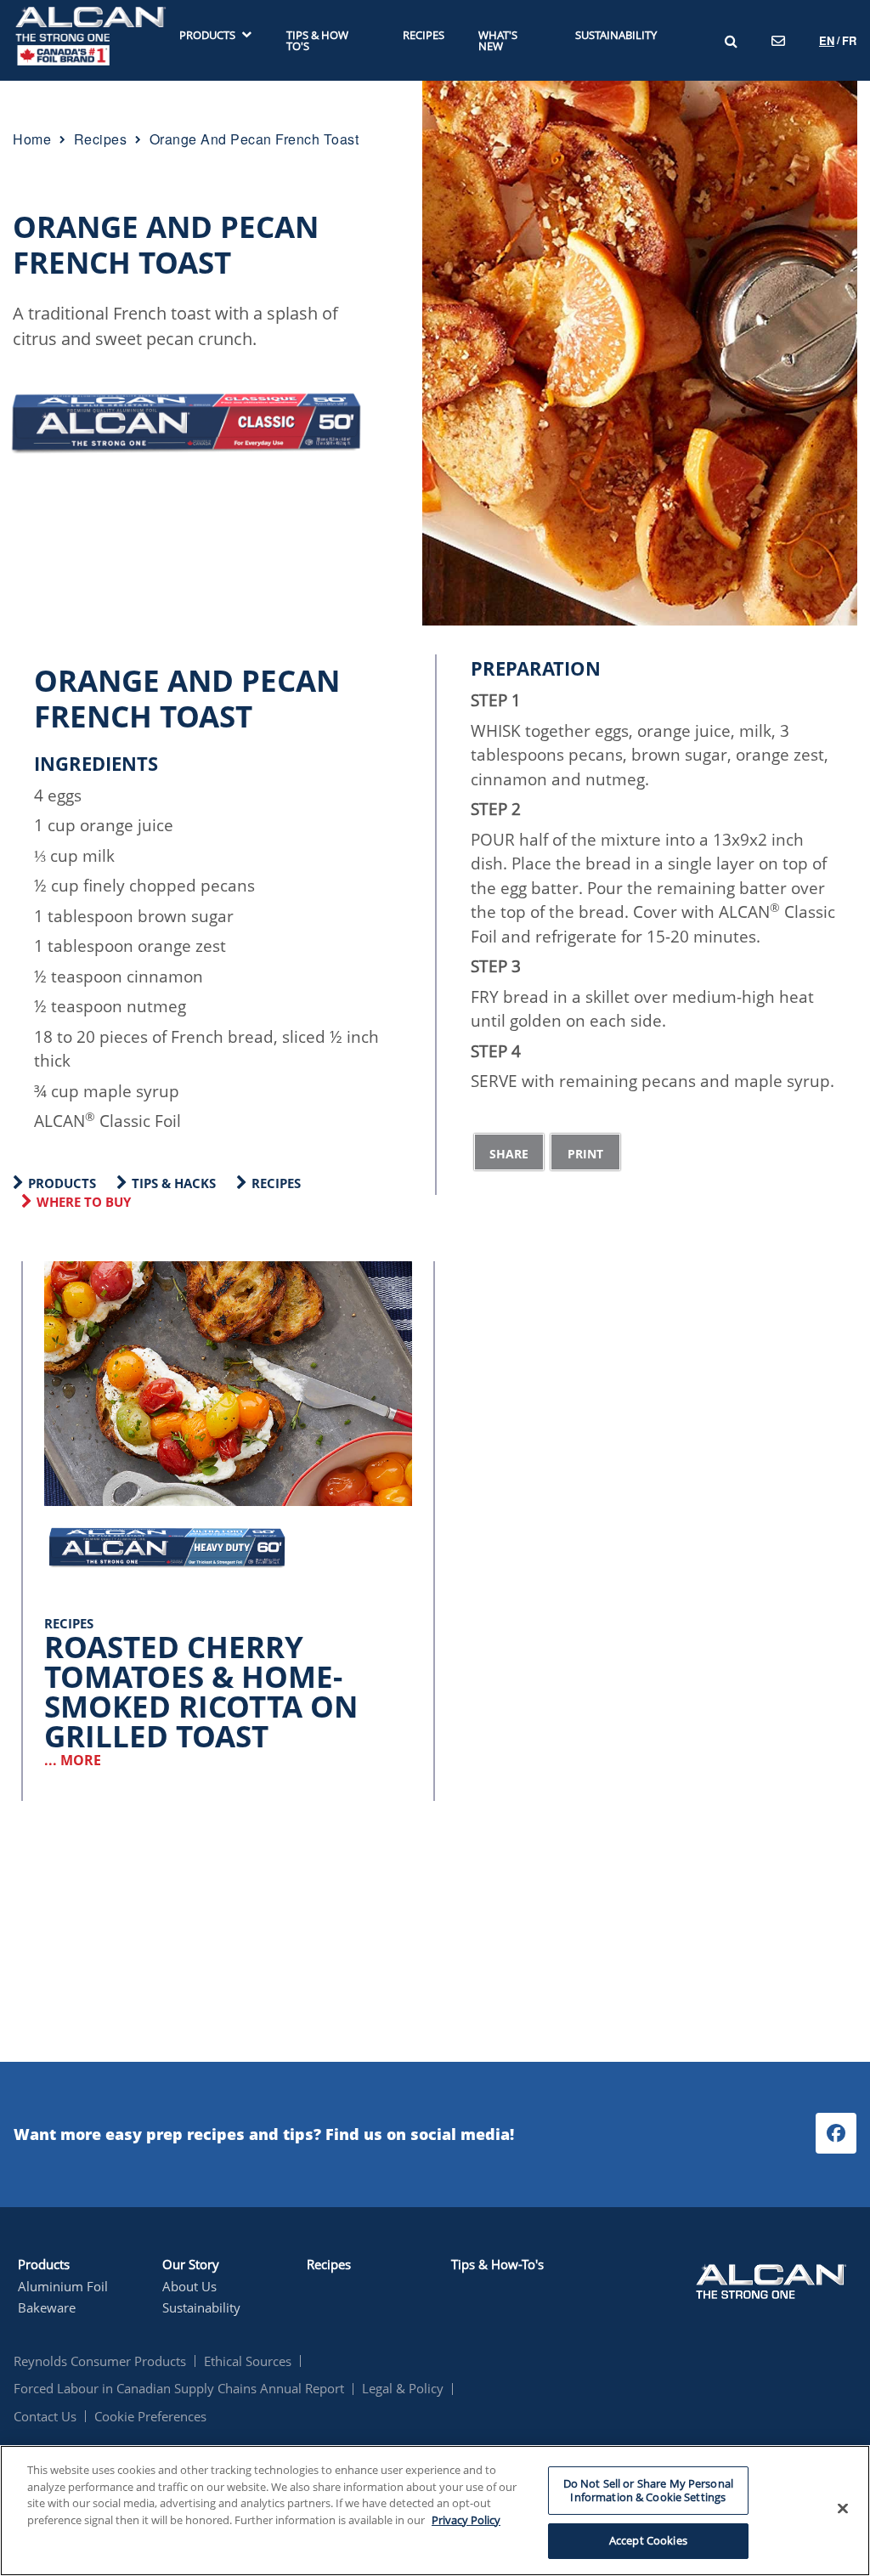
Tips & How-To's (497, 2264)
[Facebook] (836, 2133)
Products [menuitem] (207, 35)
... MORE (73, 1760)
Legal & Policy (403, 2388)
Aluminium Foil (63, 2286)
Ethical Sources (248, 2361)
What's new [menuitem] (498, 41)
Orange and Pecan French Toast (166, 244)
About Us (189, 2286)
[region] (435, 2511)
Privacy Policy (466, 2520)
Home (32, 139)
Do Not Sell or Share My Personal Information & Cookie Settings (648, 2490)
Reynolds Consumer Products (100, 2361)
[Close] (843, 2509)
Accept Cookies (648, 2540)
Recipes (276, 1183)
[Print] (585, 1152)
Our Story (191, 2264)
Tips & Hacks (174, 1183)
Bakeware (47, 2307)
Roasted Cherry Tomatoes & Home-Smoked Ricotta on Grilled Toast (201, 1691)
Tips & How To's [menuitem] (317, 41)
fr (849, 40)
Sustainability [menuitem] (616, 35)
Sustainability (201, 2307)
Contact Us (45, 2416)
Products (62, 1183)
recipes (101, 139)
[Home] (90, 39)
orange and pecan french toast (254, 139)
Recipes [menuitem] (424, 35)
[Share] (509, 1152)
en (827, 40)
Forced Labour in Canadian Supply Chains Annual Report (179, 2388)
